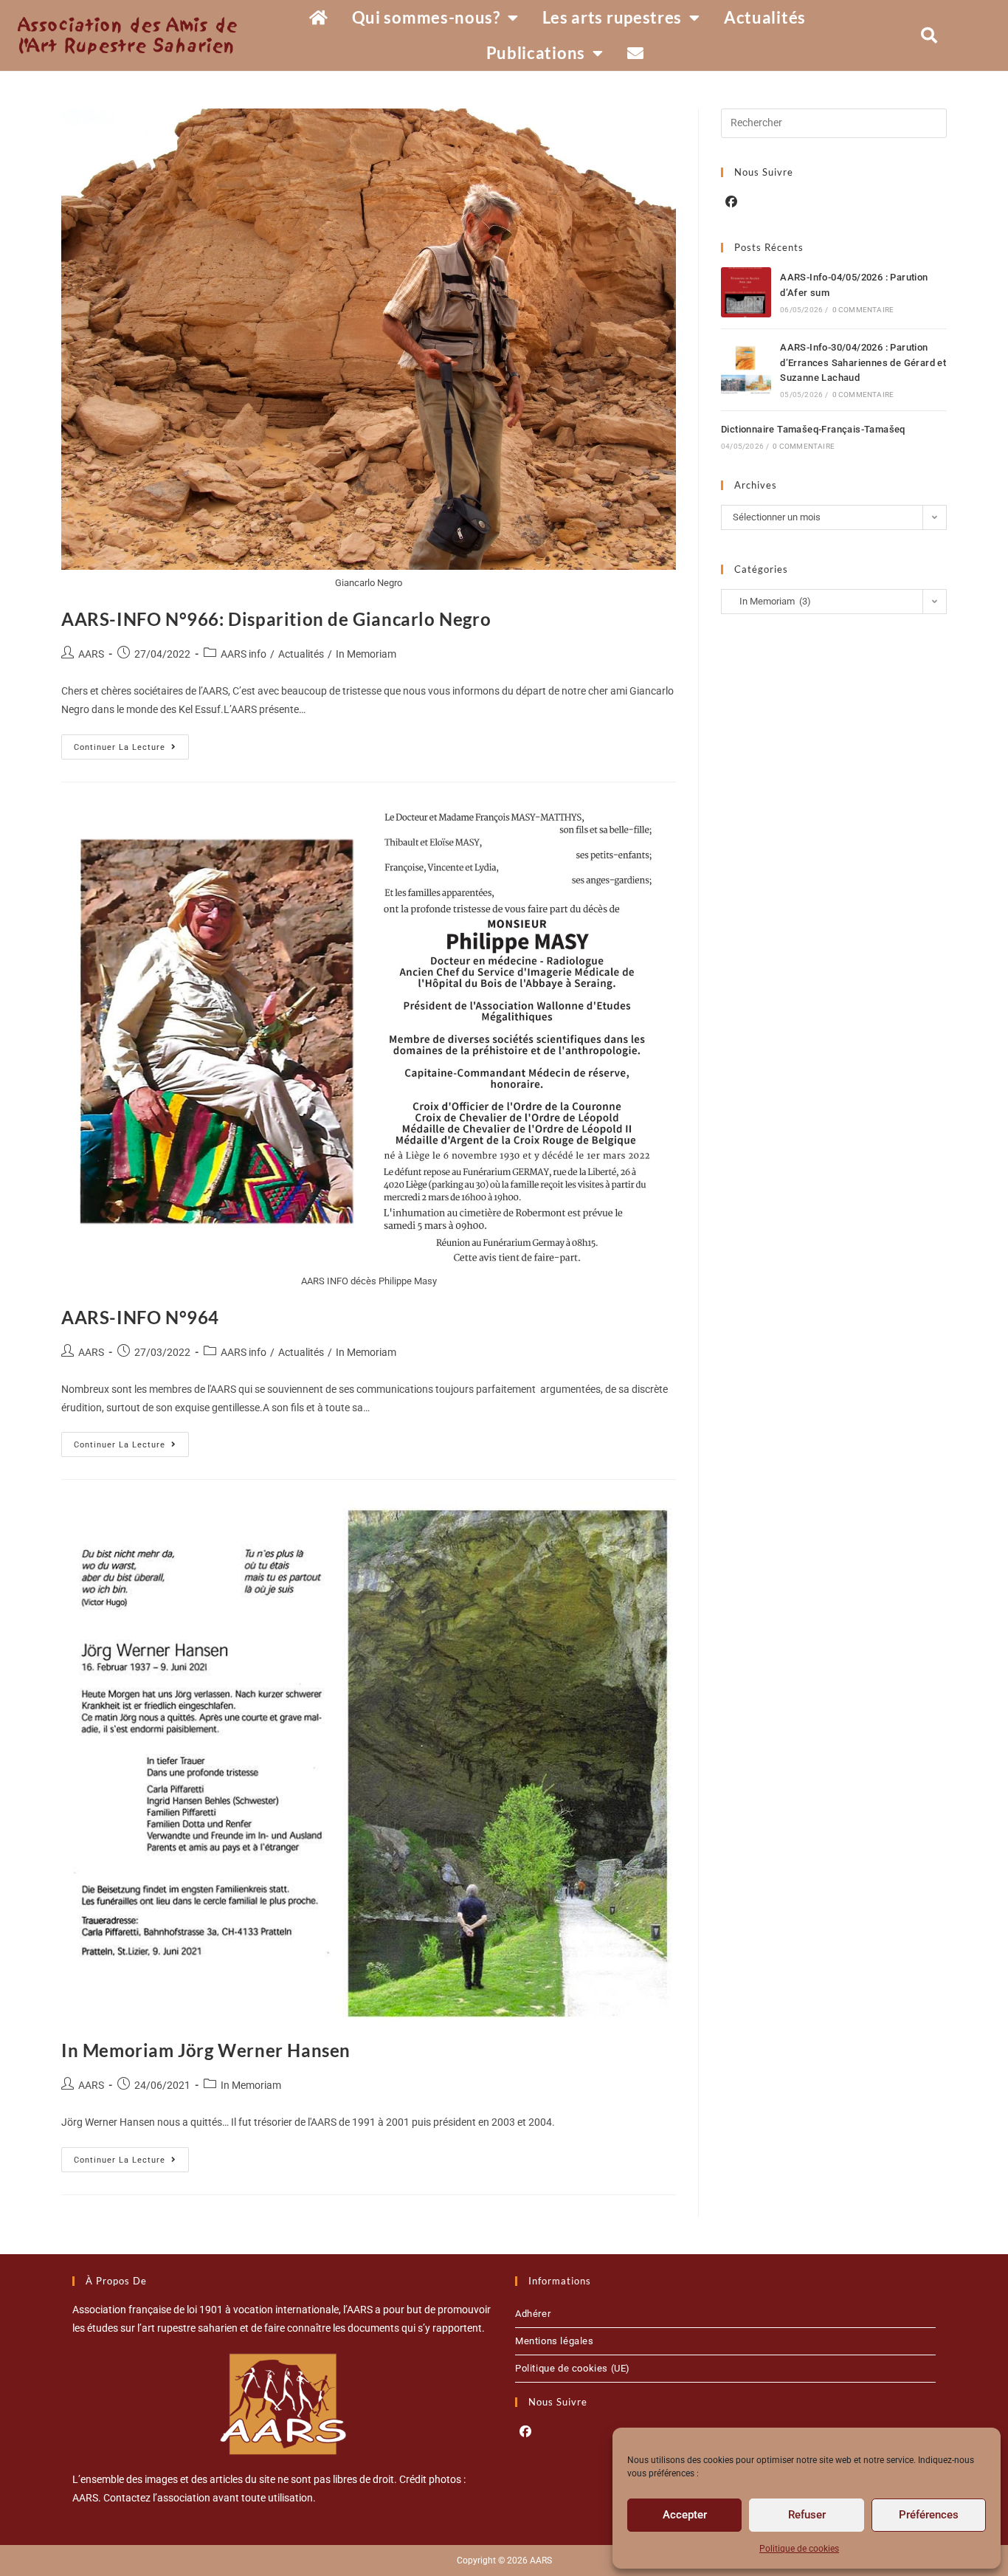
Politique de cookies (799, 2549)
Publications (536, 53)
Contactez (127, 2498)
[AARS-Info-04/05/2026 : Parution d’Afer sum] (746, 292)
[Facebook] (731, 203)
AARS (91, 654)
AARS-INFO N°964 (140, 1317)
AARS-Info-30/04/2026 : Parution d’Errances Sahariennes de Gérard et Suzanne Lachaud (863, 363)
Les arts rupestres (612, 17)
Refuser (807, 2515)
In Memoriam (366, 654)
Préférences (929, 2515)
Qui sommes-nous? (426, 17)
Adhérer (533, 2314)
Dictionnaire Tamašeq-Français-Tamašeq (813, 429)
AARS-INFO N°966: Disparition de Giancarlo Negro (276, 619)
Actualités (765, 17)
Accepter (685, 2515)
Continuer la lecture (131, 743)
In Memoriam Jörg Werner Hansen (206, 2050)
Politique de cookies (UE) (573, 2368)
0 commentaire (863, 310)
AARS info (244, 654)
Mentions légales (555, 2341)
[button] (929, 35)
